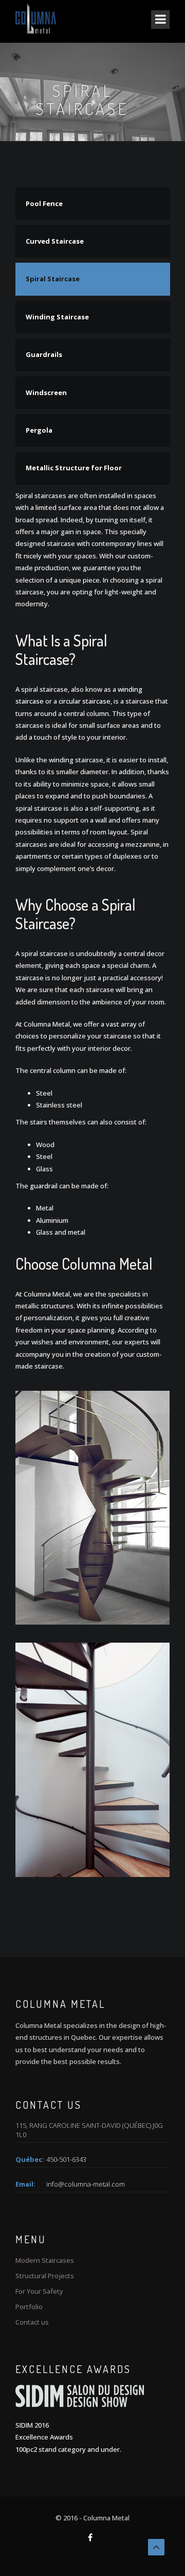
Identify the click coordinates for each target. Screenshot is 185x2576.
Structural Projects (45, 2276)
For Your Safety (39, 2291)
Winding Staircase (57, 317)
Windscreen (46, 393)
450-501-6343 (66, 2159)
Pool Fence (44, 203)
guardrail (44, 1186)
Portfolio (29, 2307)
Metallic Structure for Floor (74, 468)
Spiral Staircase (53, 279)
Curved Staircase (55, 241)
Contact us (32, 2322)
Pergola (39, 430)
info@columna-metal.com (86, 2184)
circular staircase (85, 701)
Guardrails (44, 354)
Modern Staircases (45, 2260)
